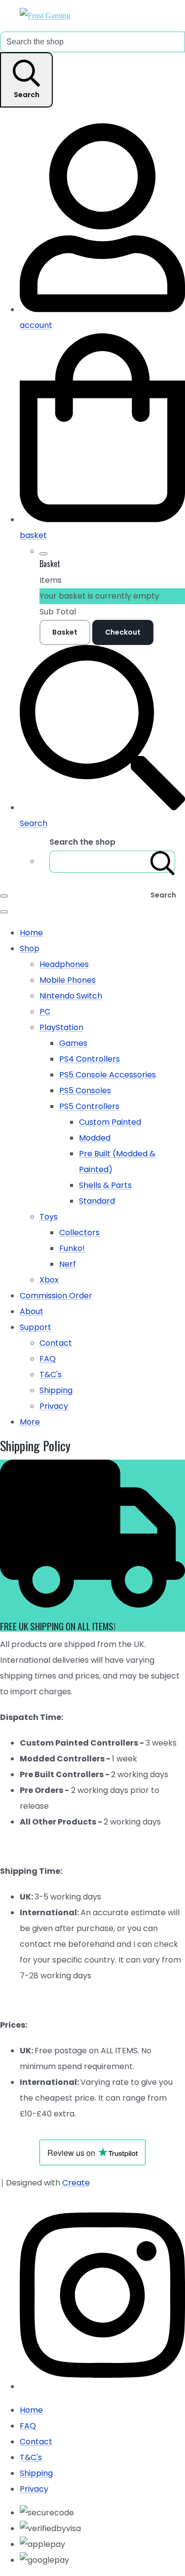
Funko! (72, 1248)
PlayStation (61, 1027)
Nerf (68, 1264)
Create (76, 2183)
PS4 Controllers (90, 1059)
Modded (95, 1138)
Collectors (79, 1233)
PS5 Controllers (89, 1106)
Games (73, 1043)
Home (31, 933)
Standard (97, 1201)
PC (45, 1012)
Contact (56, 1343)
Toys (49, 1217)
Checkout (123, 632)
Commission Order (56, 1296)
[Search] (163, 862)
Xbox (49, 1280)
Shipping (56, 1390)
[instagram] (102, 2386)
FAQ (48, 1359)
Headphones (64, 964)
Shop (30, 948)
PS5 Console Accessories (108, 1075)
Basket (65, 632)
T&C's (51, 1375)
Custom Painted (110, 1122)
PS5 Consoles (85, 1091)
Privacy (54, 1406)
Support (36, 1327)
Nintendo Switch (71, 996)
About (32, 1311)
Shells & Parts (105, 1185)
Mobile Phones (68, 980)
